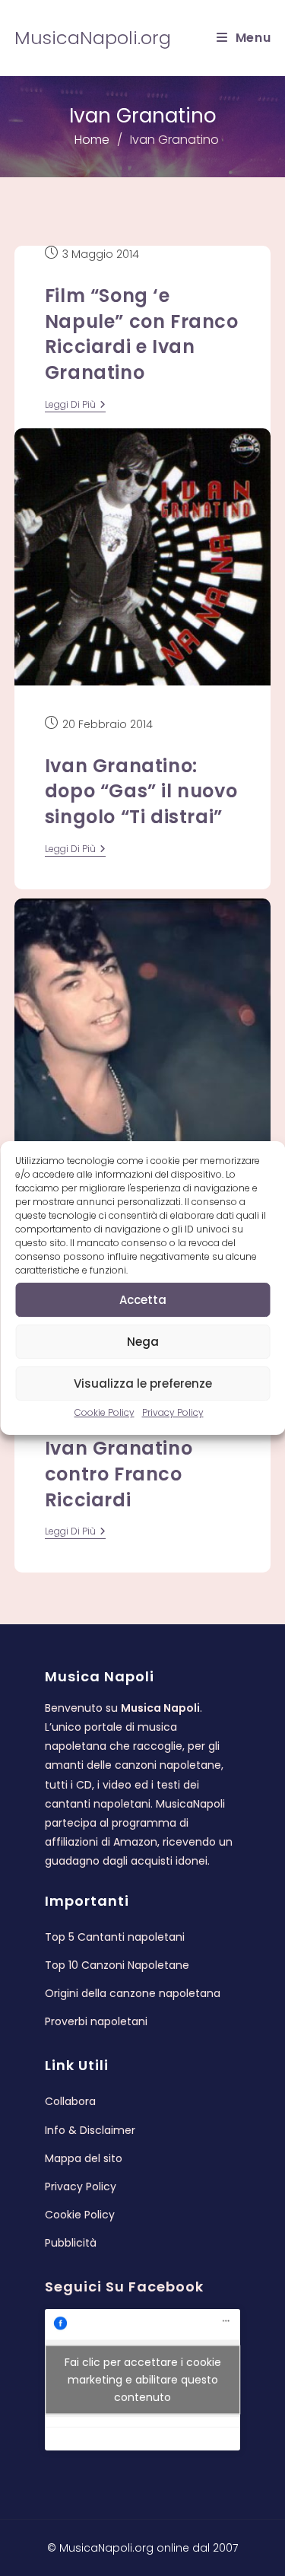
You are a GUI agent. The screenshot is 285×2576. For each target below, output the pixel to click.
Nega (143, 1342)
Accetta (143, 1300)
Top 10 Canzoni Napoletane (117, 1965)
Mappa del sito (84, 2158)
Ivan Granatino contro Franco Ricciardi (119, 1474)
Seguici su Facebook (124, 2287)
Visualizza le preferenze (143, 1383)
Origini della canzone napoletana (133, 1993)
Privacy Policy (173, 1412)
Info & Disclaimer (90, 2130)
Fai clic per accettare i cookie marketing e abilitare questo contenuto (143, 2380)
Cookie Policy (104, 1412)
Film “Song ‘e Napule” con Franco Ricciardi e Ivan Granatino (142, 334)
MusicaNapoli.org (93, 38)
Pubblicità (71, 2243)
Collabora (70, 2101)
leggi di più (75, 406)
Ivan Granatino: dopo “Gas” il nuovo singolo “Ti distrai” (141, 791)
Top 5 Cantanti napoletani (115, 1937)
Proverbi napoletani (96, 2021)
